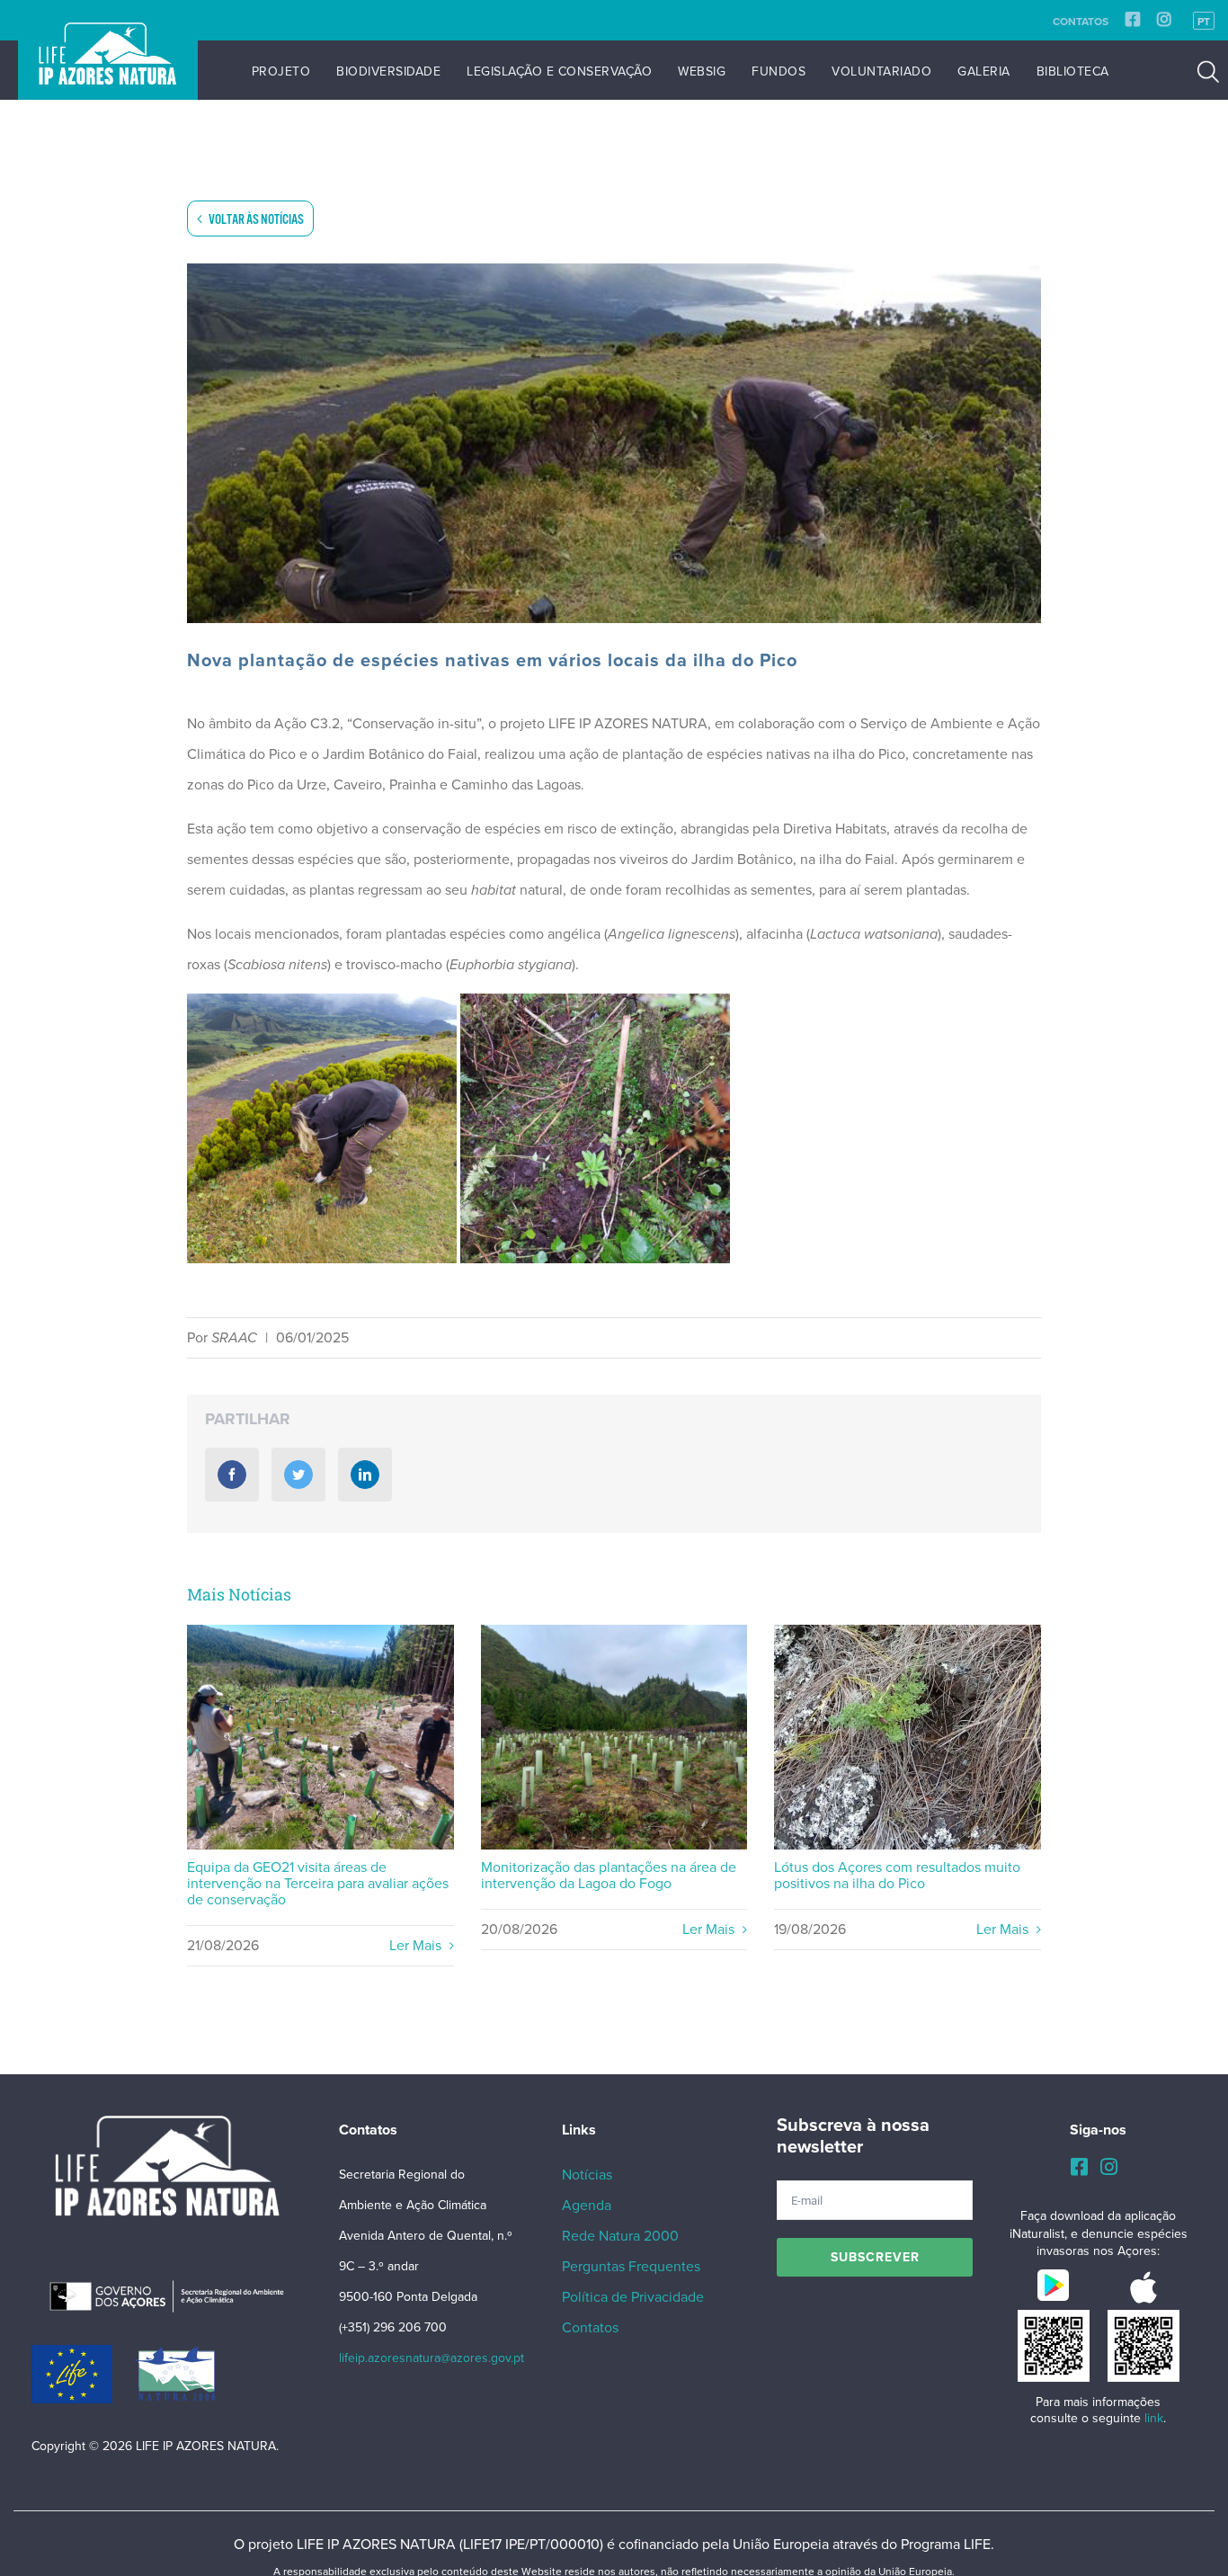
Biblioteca (1073, 71)
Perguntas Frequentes (631, 2267)
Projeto (281, 71)
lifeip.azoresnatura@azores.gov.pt (432, 2358)
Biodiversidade (388, 71)
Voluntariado (881, 71)
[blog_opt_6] (614, 443)
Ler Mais (417, 1946)
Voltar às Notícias (255, 220)
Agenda (587, 2206)
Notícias (587, 2175)
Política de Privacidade (633, 2297)
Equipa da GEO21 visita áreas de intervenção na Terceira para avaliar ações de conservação (320, 1738)
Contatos (1081, 22)
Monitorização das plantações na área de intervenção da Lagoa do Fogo (614, 1738)
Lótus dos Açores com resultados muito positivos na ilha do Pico (908, 1738)
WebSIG (702, 71)
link (1154, 2418)
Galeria (984, 71)
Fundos (779, 71)
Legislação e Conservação (559, 71)
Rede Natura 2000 (620, 2236)
